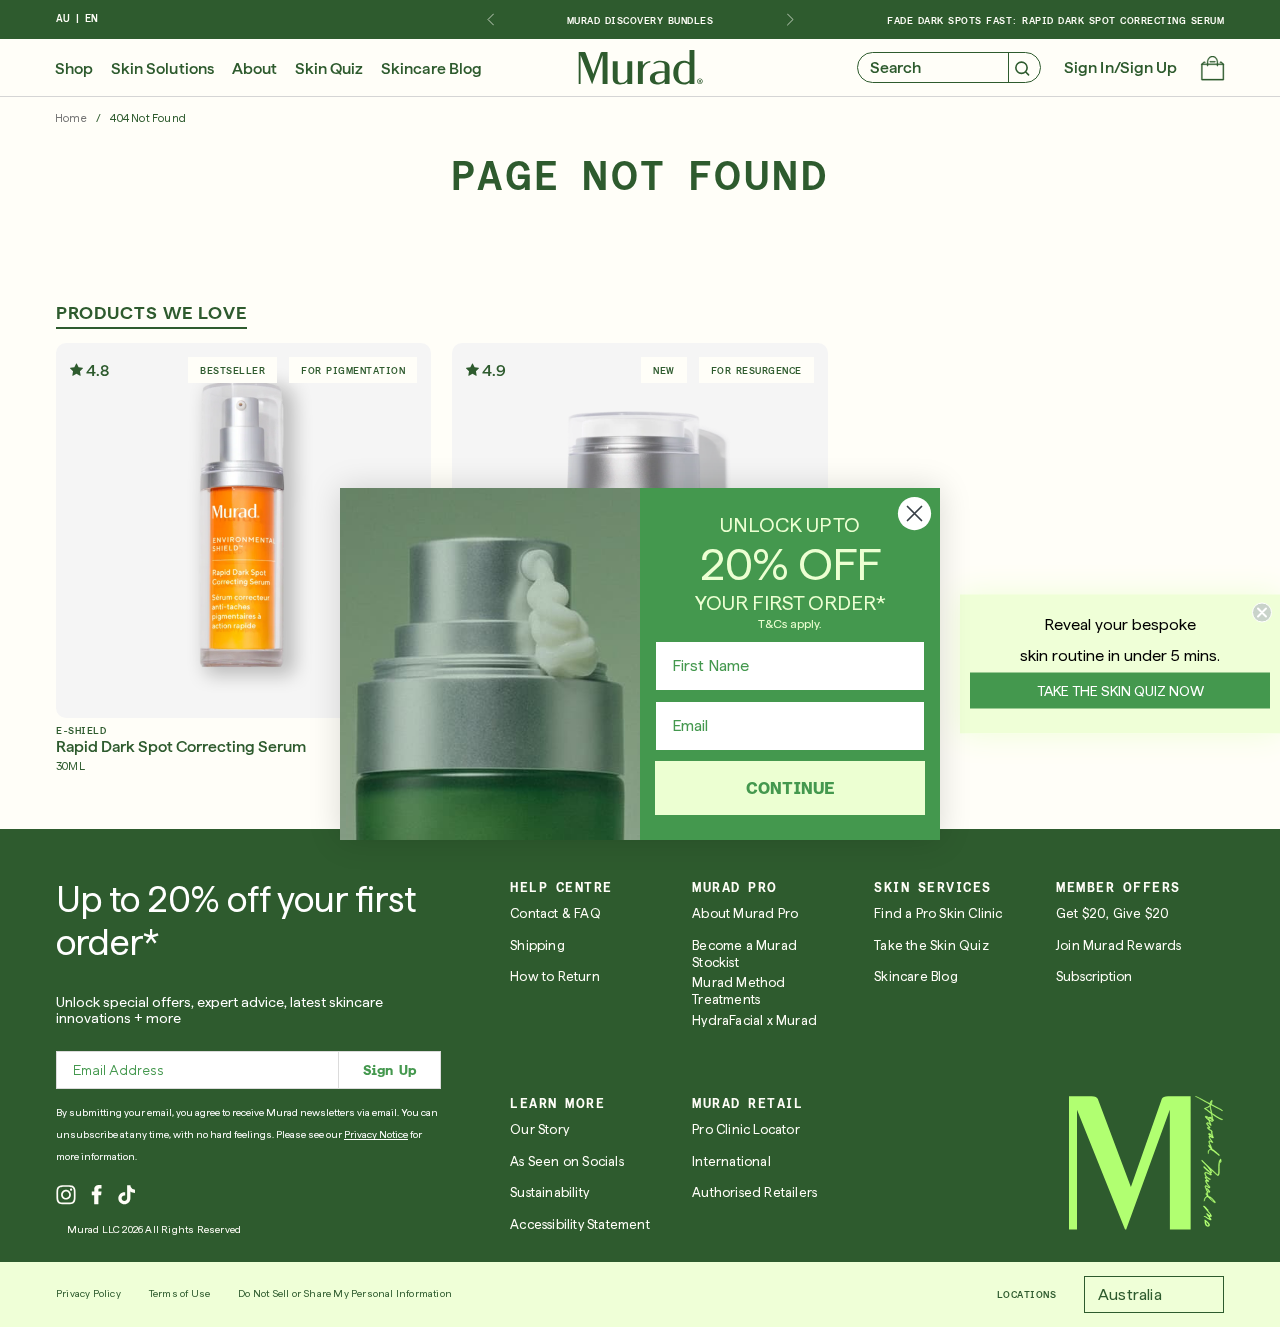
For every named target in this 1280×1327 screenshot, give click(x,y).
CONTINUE (790, 787)
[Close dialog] (914, 513)
